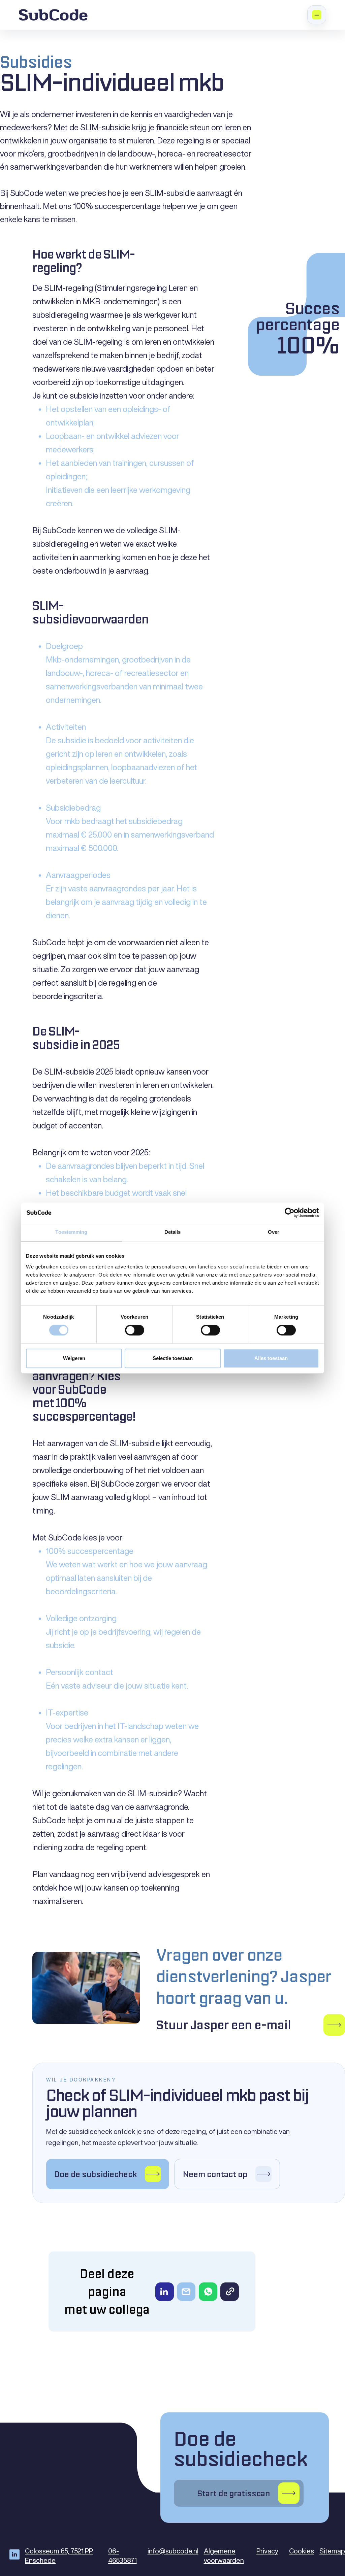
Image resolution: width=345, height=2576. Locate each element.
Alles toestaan (271, 1358)
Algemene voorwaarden (224, 2556)
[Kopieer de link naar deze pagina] (230, 2292)
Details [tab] (173, 1232)
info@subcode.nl (173, 2551)
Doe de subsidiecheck (241, 2462)
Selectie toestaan (173, 1358)
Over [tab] (274, 1232)
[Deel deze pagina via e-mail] (186, 2292)
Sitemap (332, 2551)
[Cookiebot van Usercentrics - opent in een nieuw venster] (290, 1213)
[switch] (135, 1330)
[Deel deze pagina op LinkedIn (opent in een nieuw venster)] (165, 2292)
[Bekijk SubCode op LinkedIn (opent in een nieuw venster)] (17, 2554)
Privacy (267, 2551)
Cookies (302, 2551)
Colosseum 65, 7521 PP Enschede (61, 2556)
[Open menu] (317, 15)
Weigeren (74, 1358)
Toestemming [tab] (71, 1232)
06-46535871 (122, 2556)
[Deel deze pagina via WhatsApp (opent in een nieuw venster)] (208, 2292)
